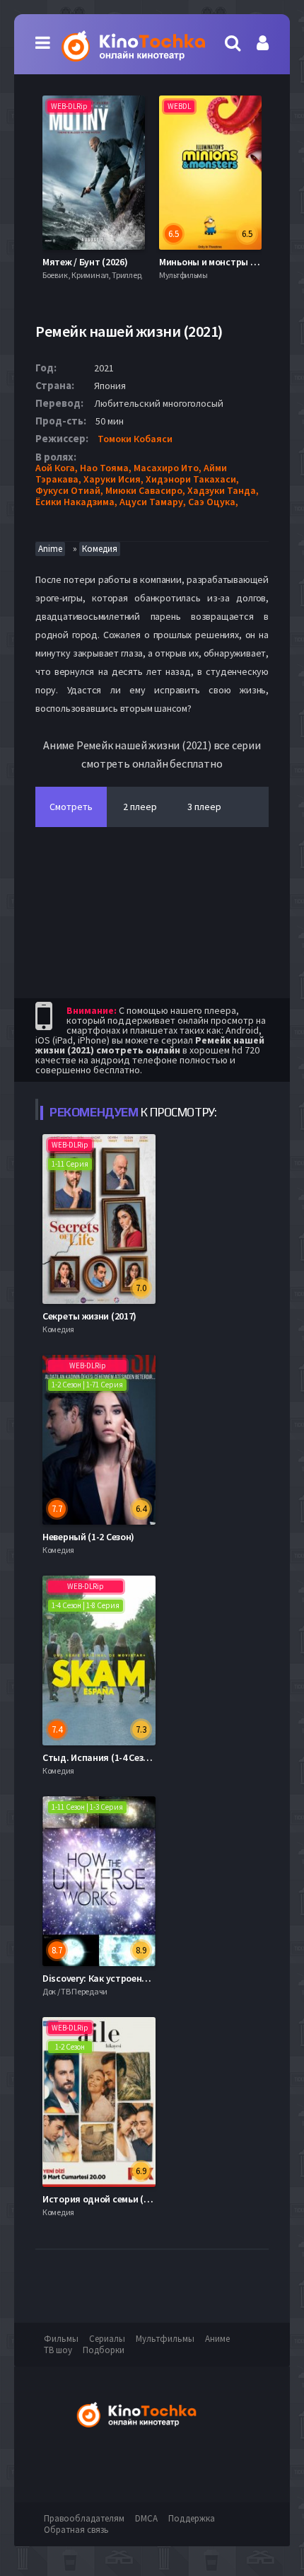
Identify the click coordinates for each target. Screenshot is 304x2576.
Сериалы (107, 2339)
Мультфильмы (165, 2339)
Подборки (104, 2350)
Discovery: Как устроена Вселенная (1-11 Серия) (146, 1978)
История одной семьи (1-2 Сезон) (115, 2199)
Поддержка (192, 2518)
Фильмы (61, 2339)
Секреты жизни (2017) (89, 1316)
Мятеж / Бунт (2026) (85, 262)
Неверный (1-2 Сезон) (88, 1537)
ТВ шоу (58, 2350)
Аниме (217, 2339)
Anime (50, 549)
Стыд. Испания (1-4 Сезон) (100, 1757)
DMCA (146, 2518)
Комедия (100, 549)
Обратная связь (76, 2530)
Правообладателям (84, 2518)
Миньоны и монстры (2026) (217, 262)
